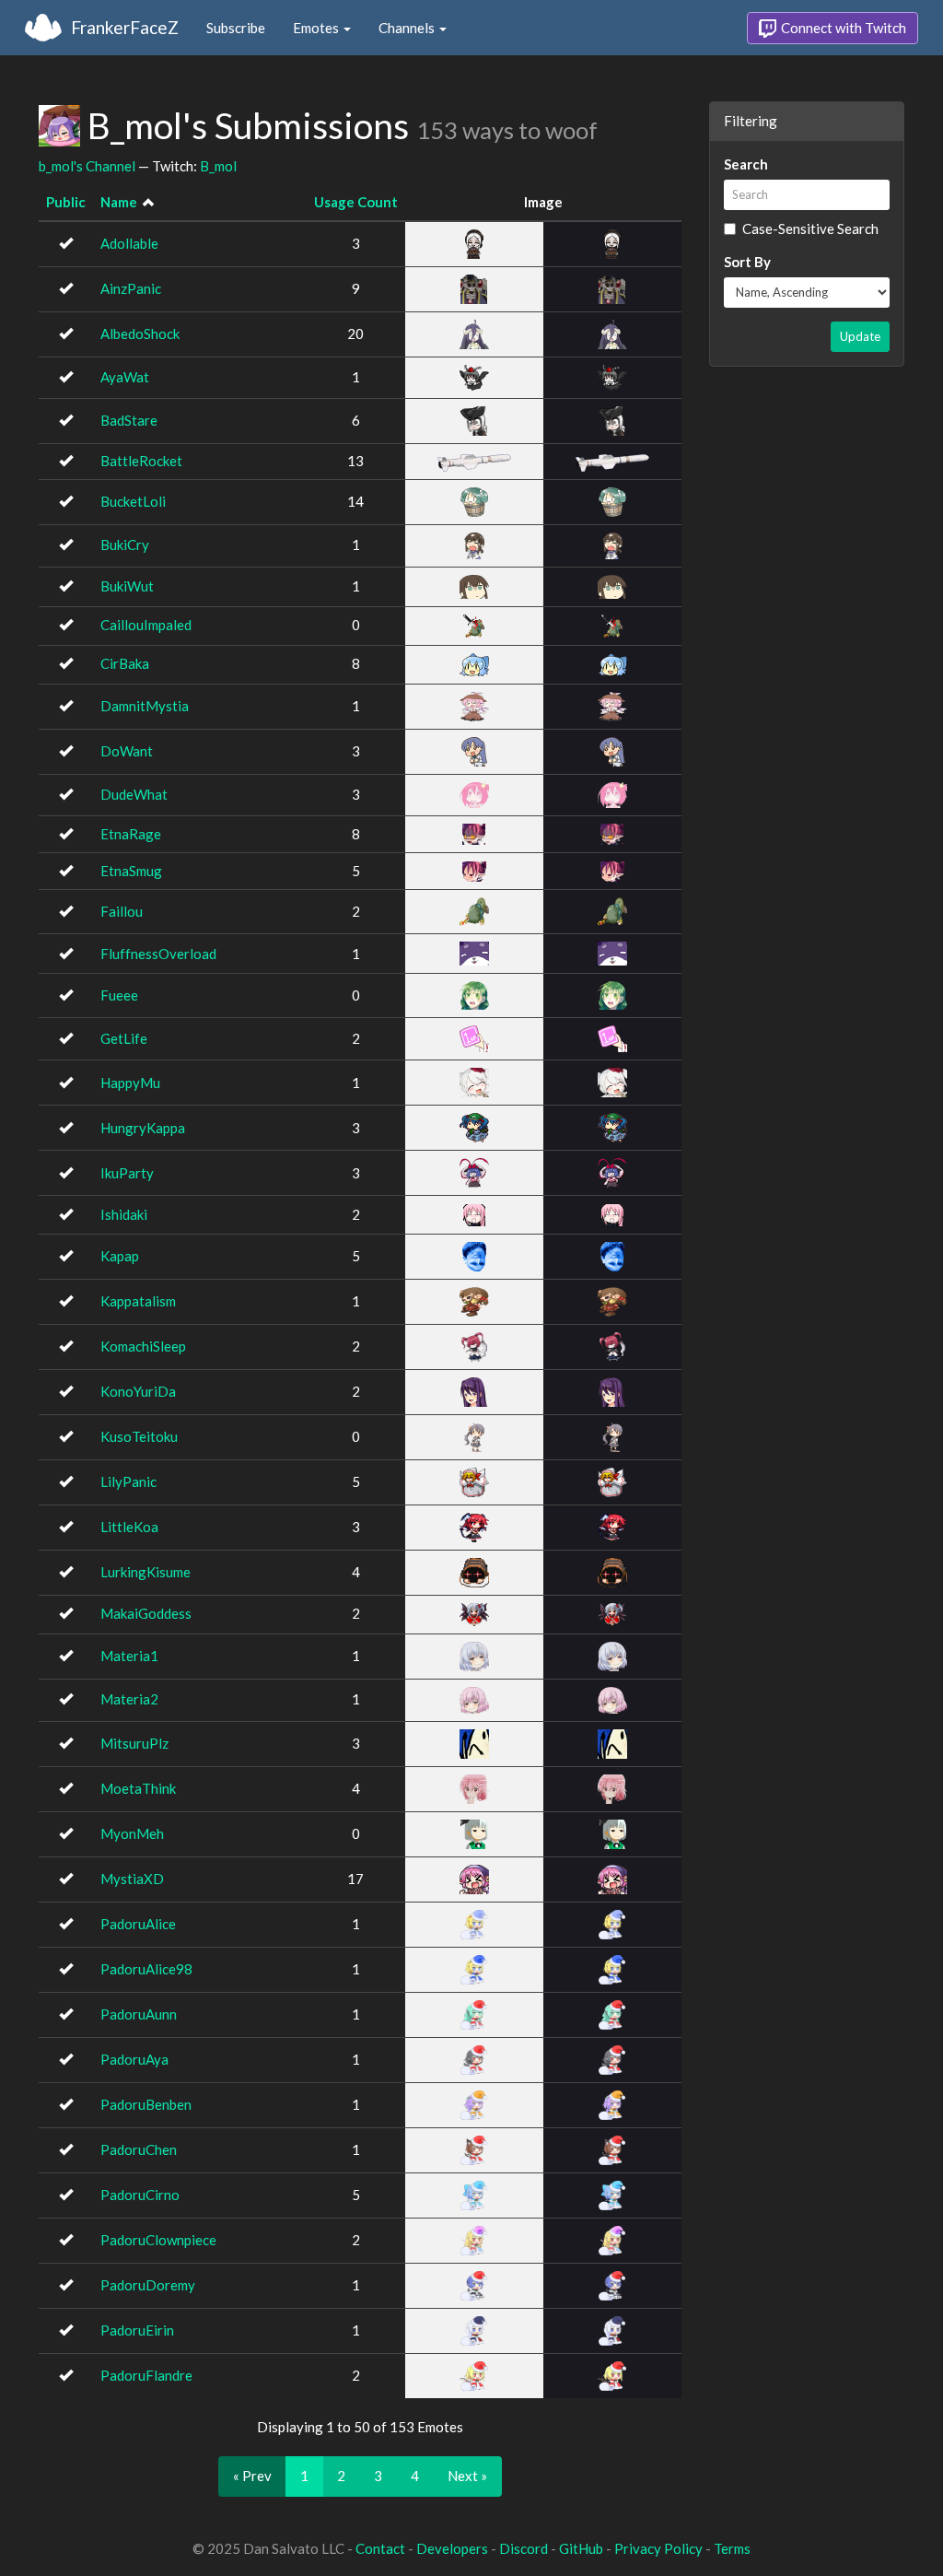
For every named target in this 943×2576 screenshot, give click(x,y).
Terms (732, 2548)
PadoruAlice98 (146, 1969)
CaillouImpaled (146, 625)
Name (119, 202)
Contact (380, 2548)
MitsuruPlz (134, 1743)
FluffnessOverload (158, 954)
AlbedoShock (140, 334)
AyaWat (125, 377)
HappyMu (130, 1083)
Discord (524, 2548)
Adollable (129, 243)
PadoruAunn (139, 2014)
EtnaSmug (131, 871)
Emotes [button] (317, 28)
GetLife (124, 1038)
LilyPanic (128, 1481)
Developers (452, 2548)
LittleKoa (129, 1527)
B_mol (218, 166)
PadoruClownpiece (158, 2240)
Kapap (120, 1256)
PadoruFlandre (146, 2375)
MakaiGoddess (146, 1613)
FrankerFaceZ (125, 27)
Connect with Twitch (842, 28)
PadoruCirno (140, 2195)
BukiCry (125, 544)
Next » (467, 2476)
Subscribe (236, 28)
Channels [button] (408, 28)
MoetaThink (138, 1788)
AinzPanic (131, 288)
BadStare (129, 420)
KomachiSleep (143, 1346)
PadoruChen (139, 2149)
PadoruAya (134, 2059)
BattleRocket (141, 461)
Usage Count (356, 202)
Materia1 (129, 1656)
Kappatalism (138, 1301)
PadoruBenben (146, 2104)
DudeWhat (134, 794)
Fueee (119, 995)
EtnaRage (131, 834)
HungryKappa (143, 1128)
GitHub (581, 2548)
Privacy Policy (658, 2548)
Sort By (747, 262)
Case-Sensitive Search (810, 228)
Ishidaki (124, 1214)
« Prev (252, 2476)
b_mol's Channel (87, 166)
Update (860, 336)
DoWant (127, 751)
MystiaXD (132, 1879)
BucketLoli (133, 501)
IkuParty (127, 1173)
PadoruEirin (137, 2330)
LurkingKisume (146, 1572)
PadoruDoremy (148, 2285)
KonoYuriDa (138, 1391)
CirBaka (125, 663)
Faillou (122, 911)
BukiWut (127, 586)
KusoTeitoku (139, 1436)
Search (746, 164)
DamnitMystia (145, 706)
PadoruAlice (138, 1924)
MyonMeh (132, 1833)
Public (66, 202)
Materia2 (129, 1699)
